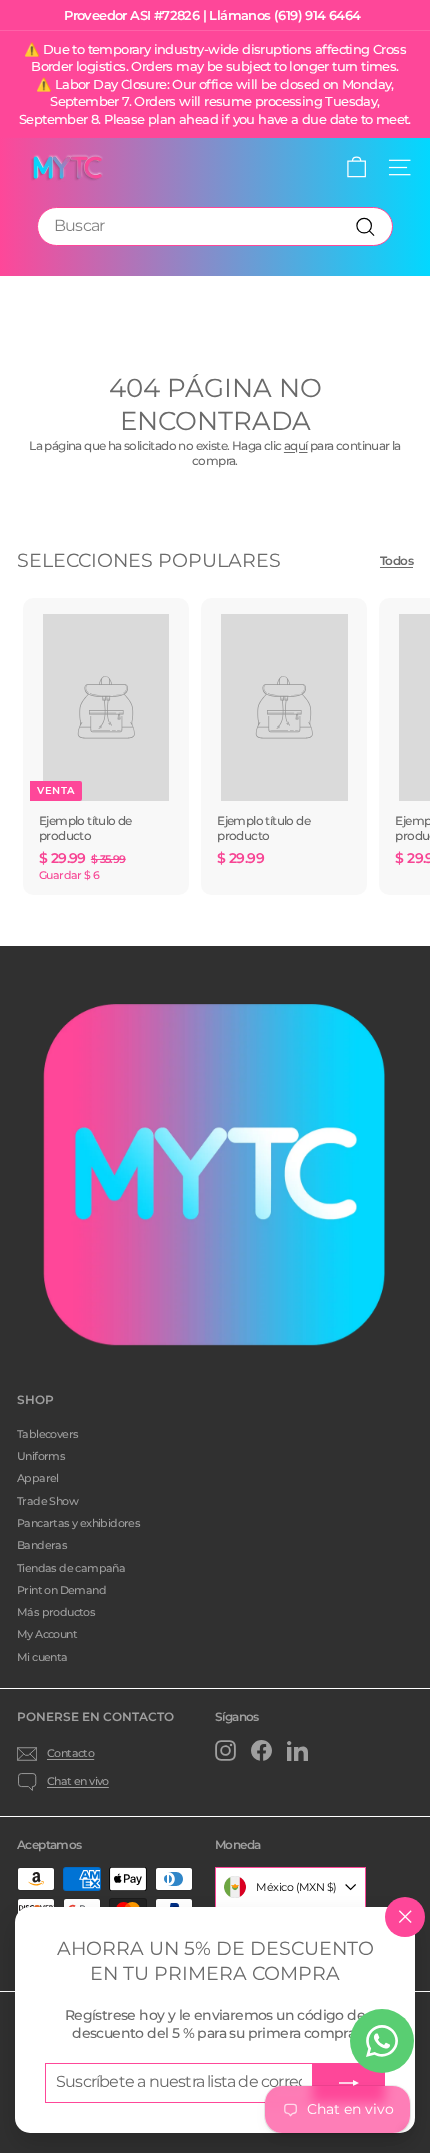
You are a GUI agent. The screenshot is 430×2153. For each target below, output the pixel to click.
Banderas (42, 1545)
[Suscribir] (349, 2083)
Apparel (38, 1478)
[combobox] (215, 226)
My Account (47, 1634)
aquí (296, 445)
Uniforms (41, 1456)
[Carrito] (356, 167)
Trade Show (47, 1501)
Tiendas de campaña (71, 1568)
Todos (396, 560)
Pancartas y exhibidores (78, 1523)
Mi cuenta (42, 1657)
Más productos (56, 1612)
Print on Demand (61, 1590)
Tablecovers (47, 1434)
